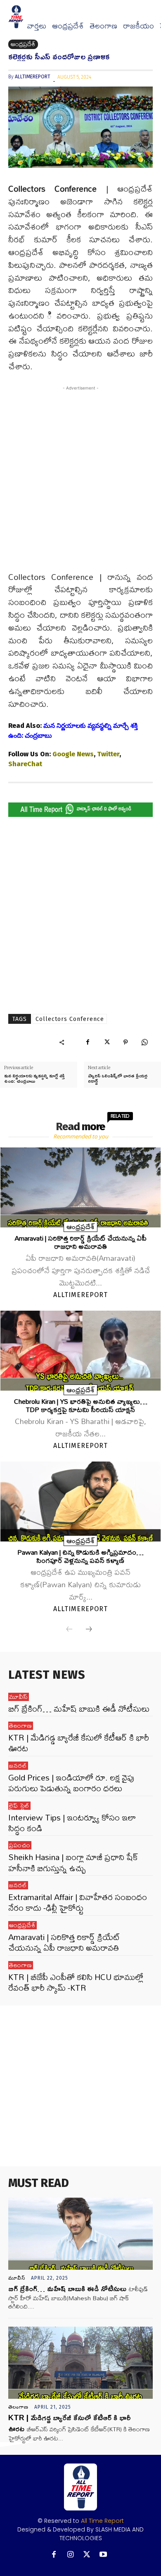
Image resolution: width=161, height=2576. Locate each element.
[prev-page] (69, 1630)
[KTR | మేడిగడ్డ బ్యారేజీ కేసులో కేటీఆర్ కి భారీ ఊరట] (80, 2363)
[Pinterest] (125, 1042)
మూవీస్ (19, 1697)
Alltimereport (33, 77)
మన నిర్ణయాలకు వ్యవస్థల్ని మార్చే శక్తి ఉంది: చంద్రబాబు (34, 1078)
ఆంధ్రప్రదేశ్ (68, 26)
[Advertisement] (80, 483)
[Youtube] (103, 2555)
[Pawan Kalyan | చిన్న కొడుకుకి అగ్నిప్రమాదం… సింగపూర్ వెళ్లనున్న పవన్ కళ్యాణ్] (81, 1501)
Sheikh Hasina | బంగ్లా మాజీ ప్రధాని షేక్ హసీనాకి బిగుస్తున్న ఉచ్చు (73, 1862)
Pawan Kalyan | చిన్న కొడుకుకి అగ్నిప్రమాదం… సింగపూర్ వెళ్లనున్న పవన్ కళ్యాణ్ (80, 1556)
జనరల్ (18, 1766)
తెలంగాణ (103, 26)
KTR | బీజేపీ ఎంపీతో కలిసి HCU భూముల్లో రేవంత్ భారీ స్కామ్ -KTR (76, 1982)
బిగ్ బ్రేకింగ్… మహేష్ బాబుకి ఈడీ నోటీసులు (79, 1709)
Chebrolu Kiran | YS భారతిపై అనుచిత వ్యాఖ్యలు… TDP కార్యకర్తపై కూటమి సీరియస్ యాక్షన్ (81, 1405)
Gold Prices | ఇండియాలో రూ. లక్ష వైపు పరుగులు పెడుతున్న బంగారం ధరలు (71, 1783)
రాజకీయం (139, 26)
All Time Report (102, 2521)
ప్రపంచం (20, 1845)
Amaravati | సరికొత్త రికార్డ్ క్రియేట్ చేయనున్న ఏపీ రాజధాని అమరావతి (80, 1242)
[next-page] (89, 1630)
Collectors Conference (70, 1019)
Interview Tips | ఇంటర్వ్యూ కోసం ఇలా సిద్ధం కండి (72, 1823)
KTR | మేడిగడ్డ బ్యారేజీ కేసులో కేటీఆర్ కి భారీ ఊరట (79, 1743)
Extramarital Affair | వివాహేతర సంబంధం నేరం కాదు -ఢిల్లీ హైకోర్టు (78, 1902)
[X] (107, 1042)
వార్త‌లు (37, 26)
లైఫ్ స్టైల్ (19, 1806)
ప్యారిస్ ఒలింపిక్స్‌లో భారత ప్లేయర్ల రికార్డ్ (118, 1078)
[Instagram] (70, 2555)
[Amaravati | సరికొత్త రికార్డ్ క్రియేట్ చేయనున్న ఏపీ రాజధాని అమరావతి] (81, 1187)
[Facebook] (88, 1042)
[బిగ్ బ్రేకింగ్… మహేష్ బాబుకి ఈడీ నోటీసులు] (80, 2234)
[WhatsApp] (144, 1042)
